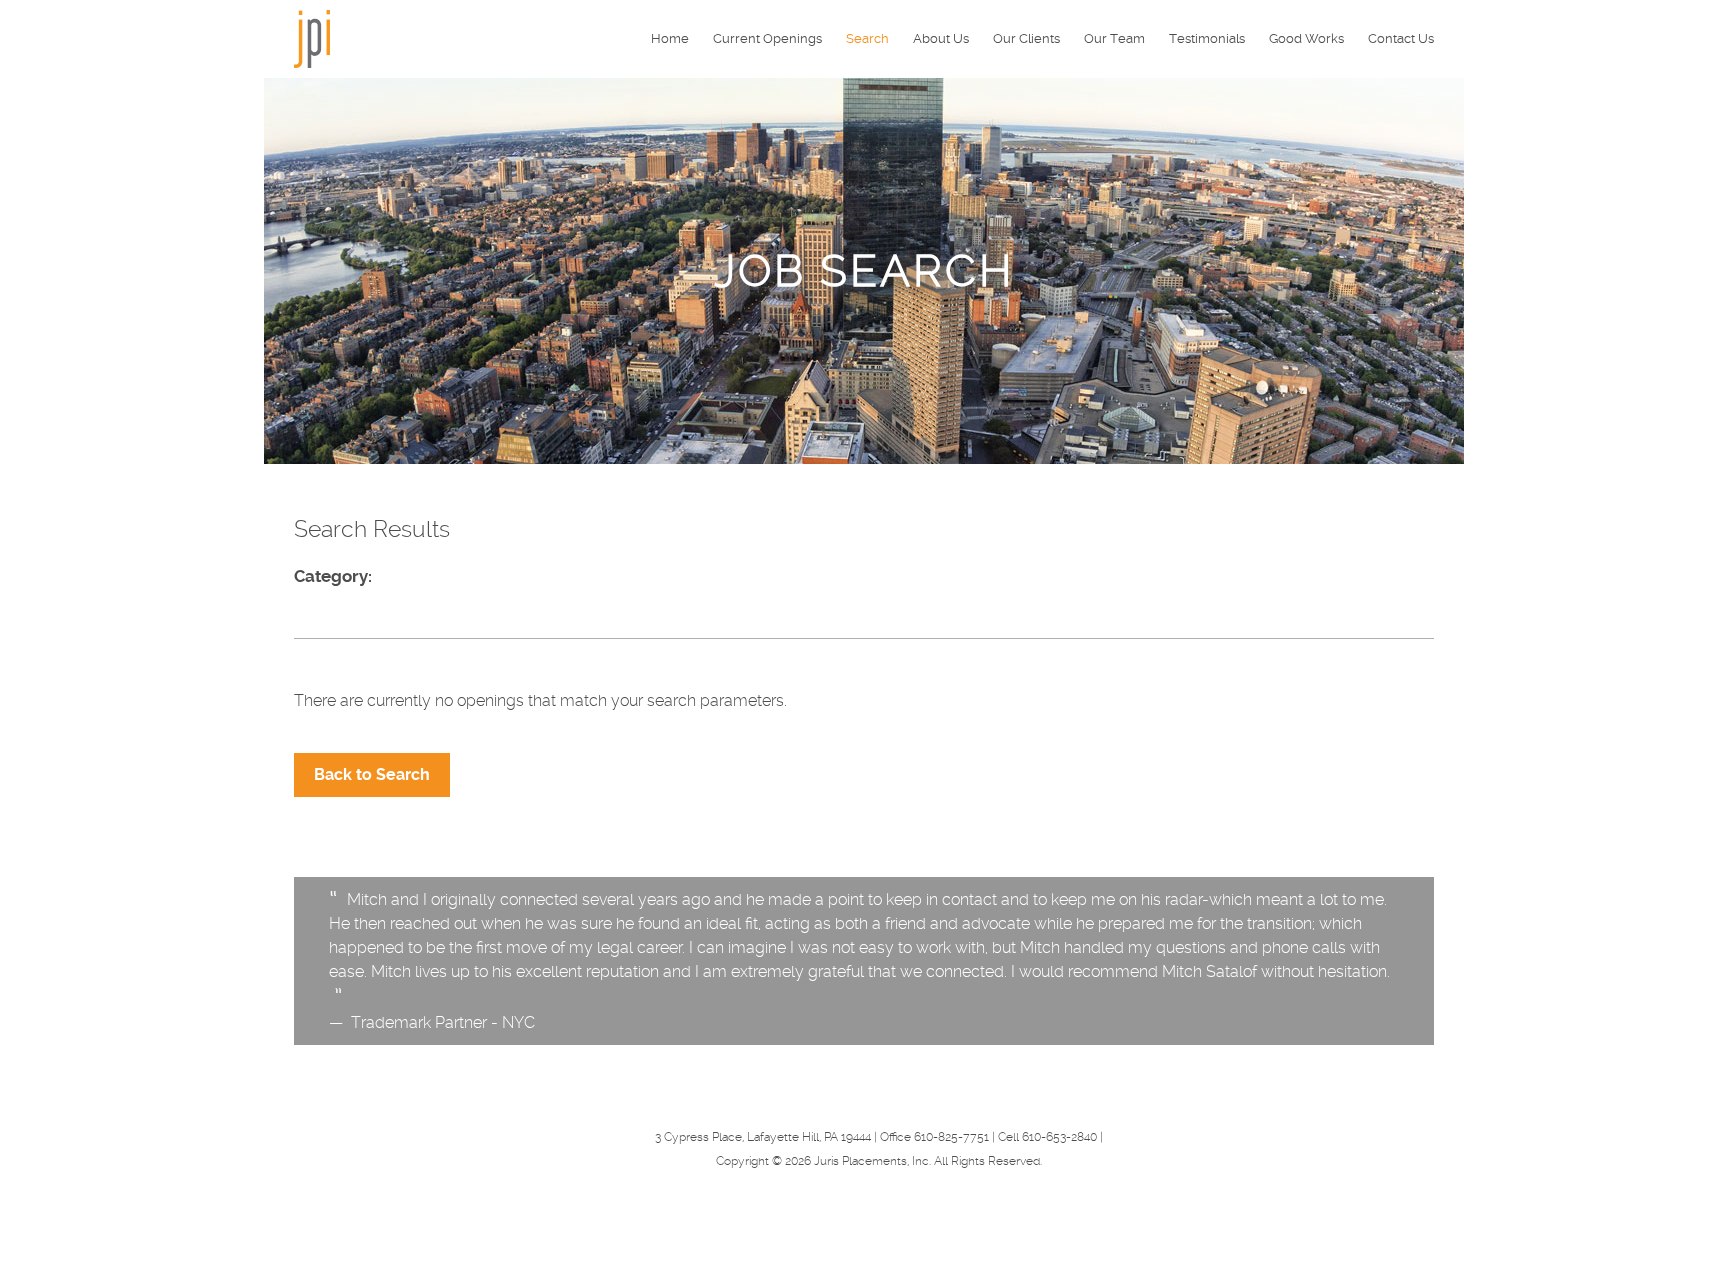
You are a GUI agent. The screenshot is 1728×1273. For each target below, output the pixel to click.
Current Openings (767, 38)
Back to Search (372, 774)
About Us (941, 38)
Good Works (1306, 38)
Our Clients (1026, 38)
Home (670, 38)
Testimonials (1207, 38)
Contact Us (1401, 38)
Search (867, 38)
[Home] (312, 37)
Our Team (1114, 38)
